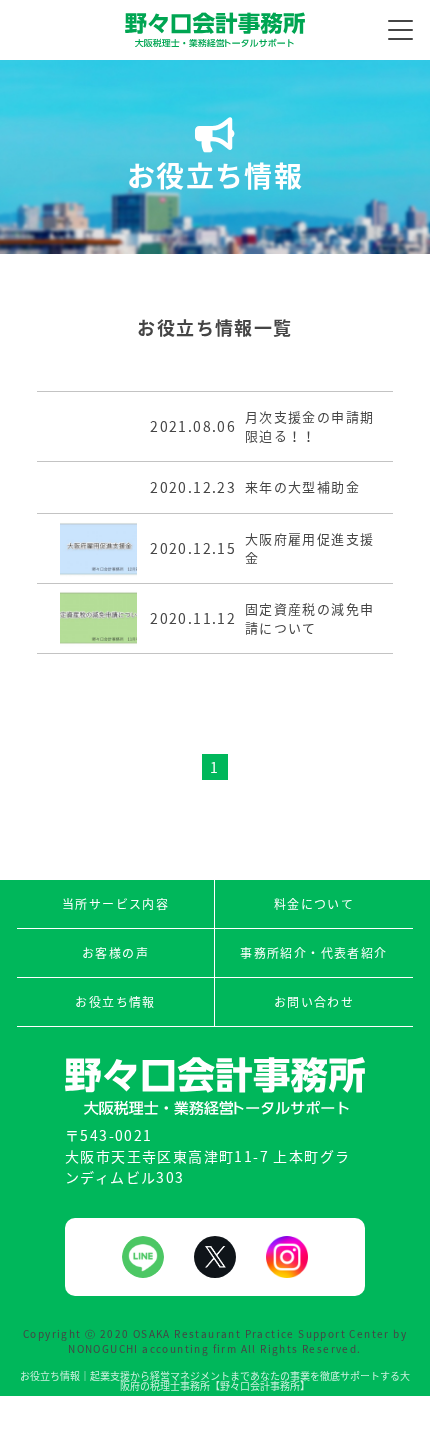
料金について (314, 904)
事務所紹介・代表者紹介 (313, 953)
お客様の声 (115, 953)
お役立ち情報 (115, 1002)
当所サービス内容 (115, 904)
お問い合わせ (314, 1002)
